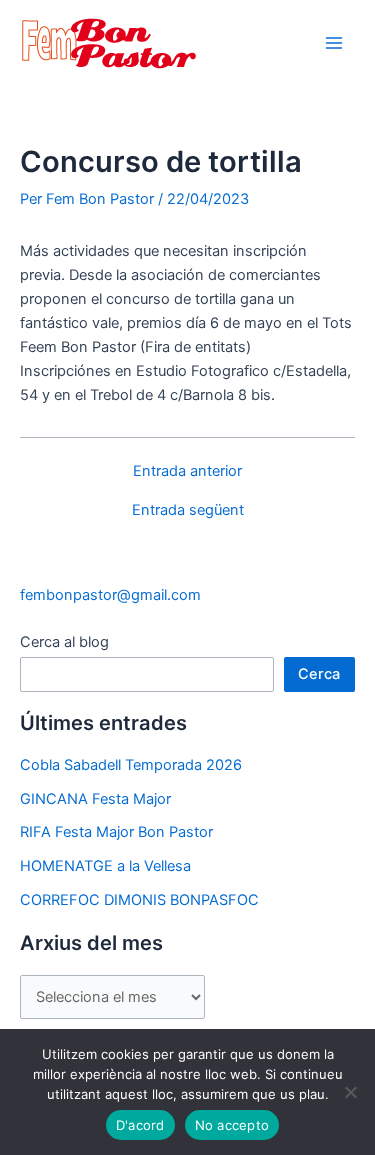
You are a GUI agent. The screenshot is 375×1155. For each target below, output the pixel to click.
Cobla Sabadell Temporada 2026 (131, 765)
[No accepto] (350, 1092)
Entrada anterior (187, 471)
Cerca (319, 674)
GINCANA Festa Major (95, 799)
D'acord (140, 1125)
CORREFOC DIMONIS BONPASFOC (139, 900)
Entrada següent (188, 510)
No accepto (232, 1125)
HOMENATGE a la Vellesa (105, 866)
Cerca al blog (64, 642)
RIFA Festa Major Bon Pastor (116, 832)
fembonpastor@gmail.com (110, 595)
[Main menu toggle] (334, 43)
